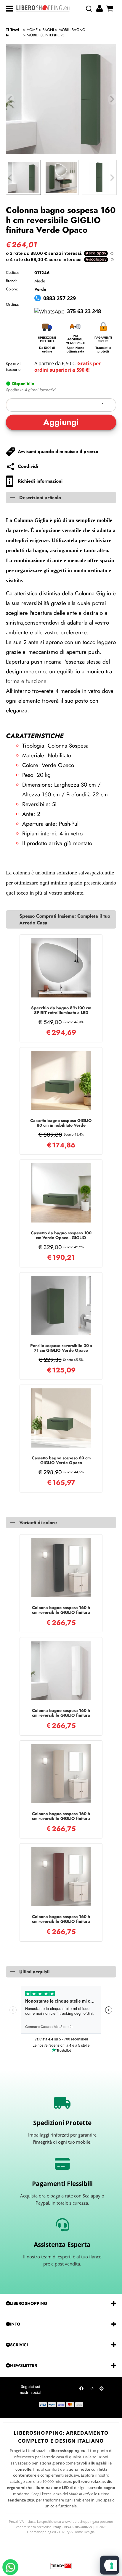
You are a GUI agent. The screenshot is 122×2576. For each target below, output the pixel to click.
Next (112, 178)
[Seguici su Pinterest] (102, 2390)
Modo (40, 281)
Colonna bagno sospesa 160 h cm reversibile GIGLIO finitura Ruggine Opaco (61, 1919)
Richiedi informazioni (40, 481)
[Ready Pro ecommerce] (61, 2566)
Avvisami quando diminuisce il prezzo (58, 452)
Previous (10, 178)
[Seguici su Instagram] (91, 2390)
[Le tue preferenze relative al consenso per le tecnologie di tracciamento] (112, 2566)
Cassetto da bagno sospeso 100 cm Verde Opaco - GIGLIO (61, 1235)
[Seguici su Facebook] (81, 2390)
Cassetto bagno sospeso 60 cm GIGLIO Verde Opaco (61, 1460)
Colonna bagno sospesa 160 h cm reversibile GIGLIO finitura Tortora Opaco (61, 1816)
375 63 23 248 (84, 311)
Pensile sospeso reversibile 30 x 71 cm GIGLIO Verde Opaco (61, 1348)
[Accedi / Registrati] (100, 9)
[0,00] (110, 9)
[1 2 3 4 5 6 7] (61, 405)
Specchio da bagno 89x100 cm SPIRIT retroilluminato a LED (61, 1010)
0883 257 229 (60, 298)
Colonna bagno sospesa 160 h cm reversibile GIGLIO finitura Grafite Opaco (61, 1610)
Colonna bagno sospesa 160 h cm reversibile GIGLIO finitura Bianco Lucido (61, 1713)
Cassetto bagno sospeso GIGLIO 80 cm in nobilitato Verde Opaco (61, 1123)
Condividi (28, 466)
